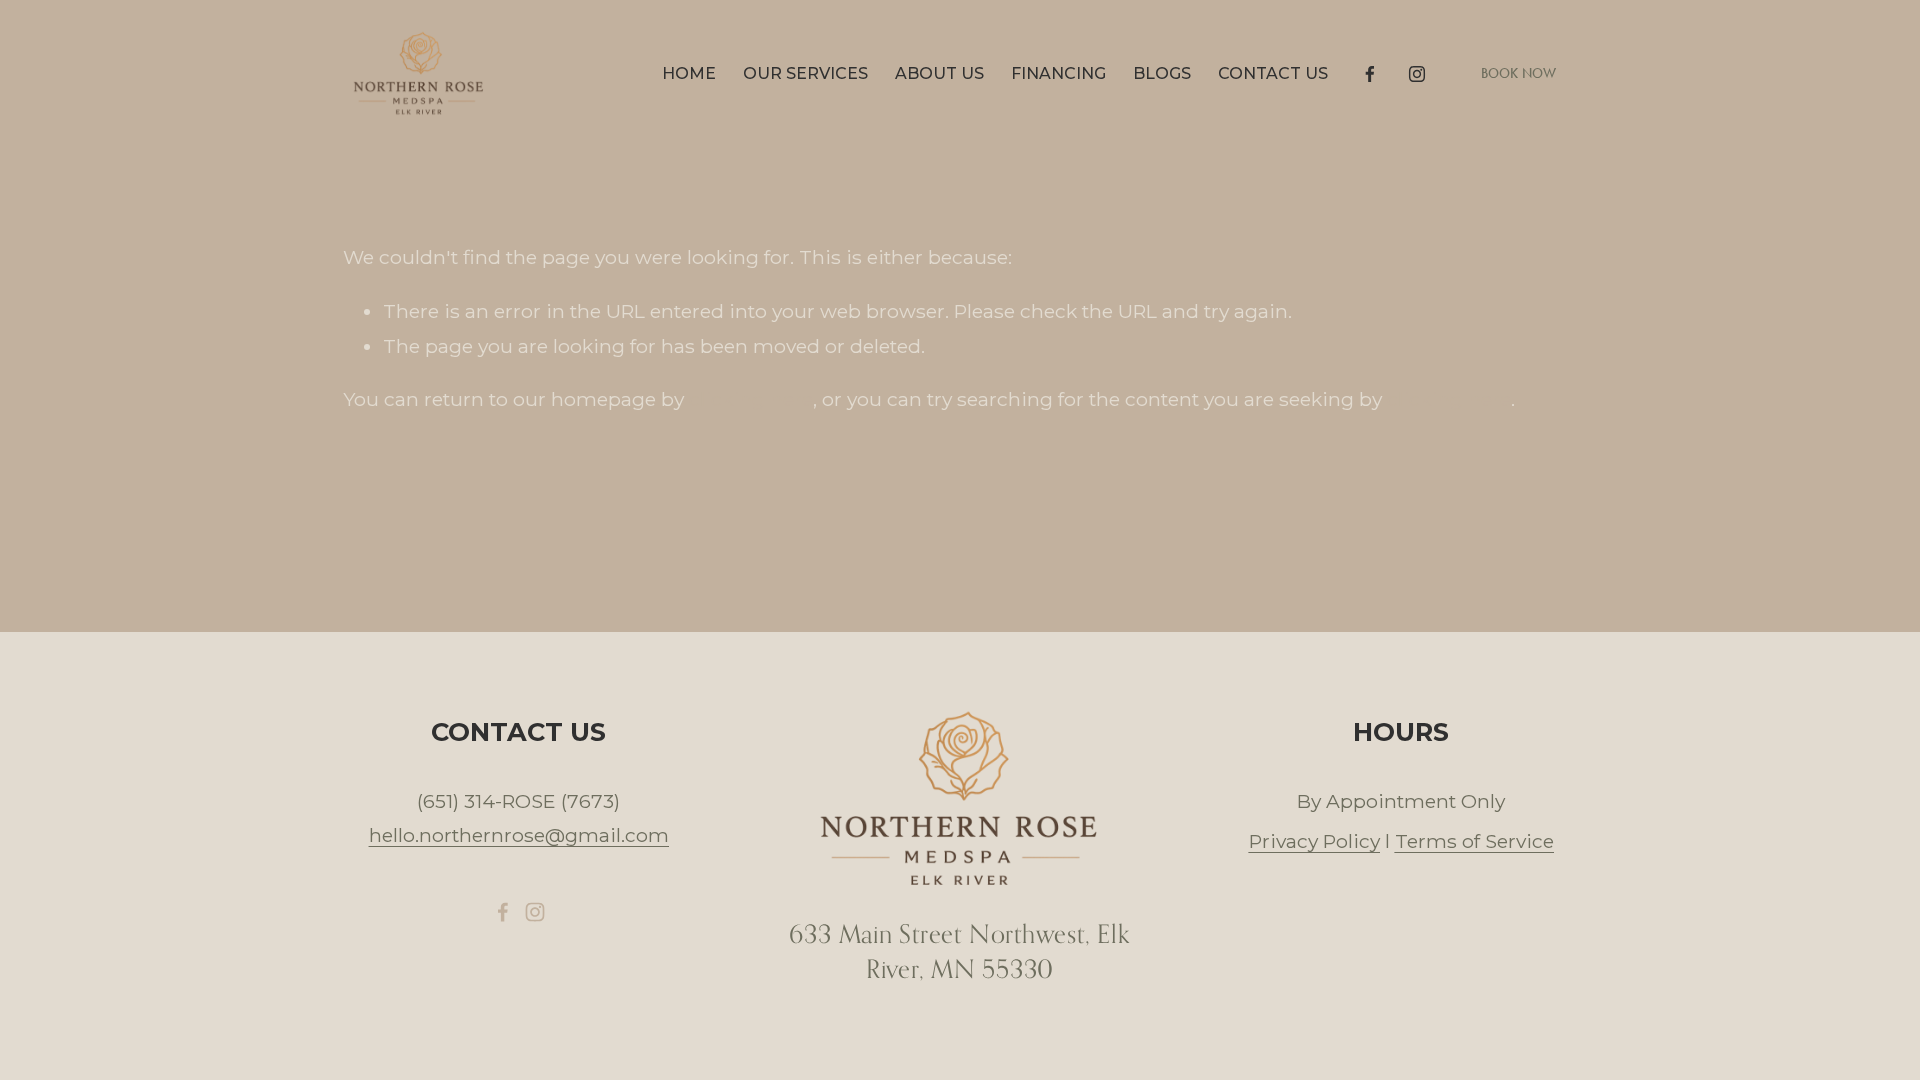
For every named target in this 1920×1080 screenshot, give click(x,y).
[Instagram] (1417, 74)
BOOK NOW (1519, 73)
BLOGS (1162, 73)
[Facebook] (1370, 74)
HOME (689, 73)
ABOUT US (939, 73)
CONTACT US (1273, 73)
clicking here (751, 399)
